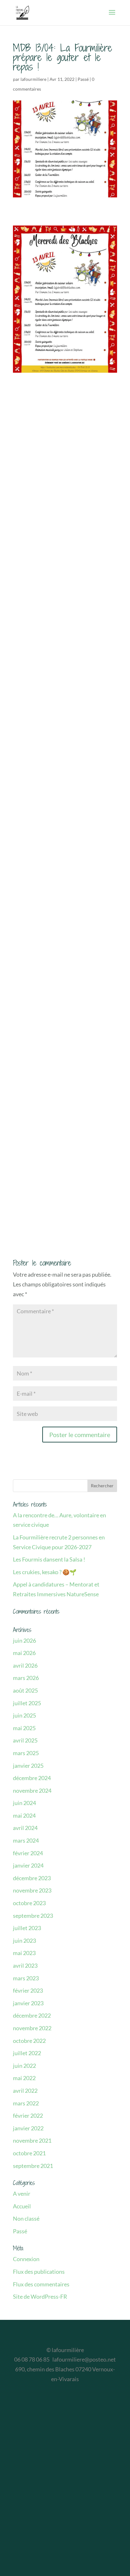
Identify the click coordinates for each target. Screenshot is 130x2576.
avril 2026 (25, 1665)
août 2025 (25, 1690)
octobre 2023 (29, 1903)
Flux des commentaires (41, 2284)
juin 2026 (24, 1640)
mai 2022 (24, 2078)
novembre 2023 (32, 1890)
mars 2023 (26, 1978)
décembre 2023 (32, 1878)
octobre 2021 (29, 2153)
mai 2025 (24, 1728)
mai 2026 (24, 1653)
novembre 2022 (32, 2028)
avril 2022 (25, 2091)
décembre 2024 (32, 1778)
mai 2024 (24, 1815)
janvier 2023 (28, 2003)
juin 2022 (24, 2066)
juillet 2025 (27, 1703)
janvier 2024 (28, 1865)
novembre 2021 (32, 2140)
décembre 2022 (32, 2015)
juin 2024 (24, 1803)
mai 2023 (24, 1953)
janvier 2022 (28, 2128)
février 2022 (28, 2116)
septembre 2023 (33, 1916)
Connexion (26, 2259)
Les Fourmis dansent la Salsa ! (49, 1559)
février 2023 (28, 1990)
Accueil (22, 2206)
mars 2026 (26, 1678)
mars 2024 (26, 1840)
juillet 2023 (27, 1928)
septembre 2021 (33, 2166)
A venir (22, 2194)
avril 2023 (25, 1965)
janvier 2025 (28, 1766)
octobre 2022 (29, 2041)
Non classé (26, 2218)
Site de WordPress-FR (40, 2296)
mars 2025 (26, 1753)
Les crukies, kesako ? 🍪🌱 (45, 1572)
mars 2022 (26, 2103)
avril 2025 (25, 1740)
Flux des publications (39, 2272)
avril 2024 (25, 1828)
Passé (83, 79)
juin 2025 (24, 1715)
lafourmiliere (33, 79)
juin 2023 (24, 1941)
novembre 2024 (32, 1791)
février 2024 (28, 1853)
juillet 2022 (27, 2053)
